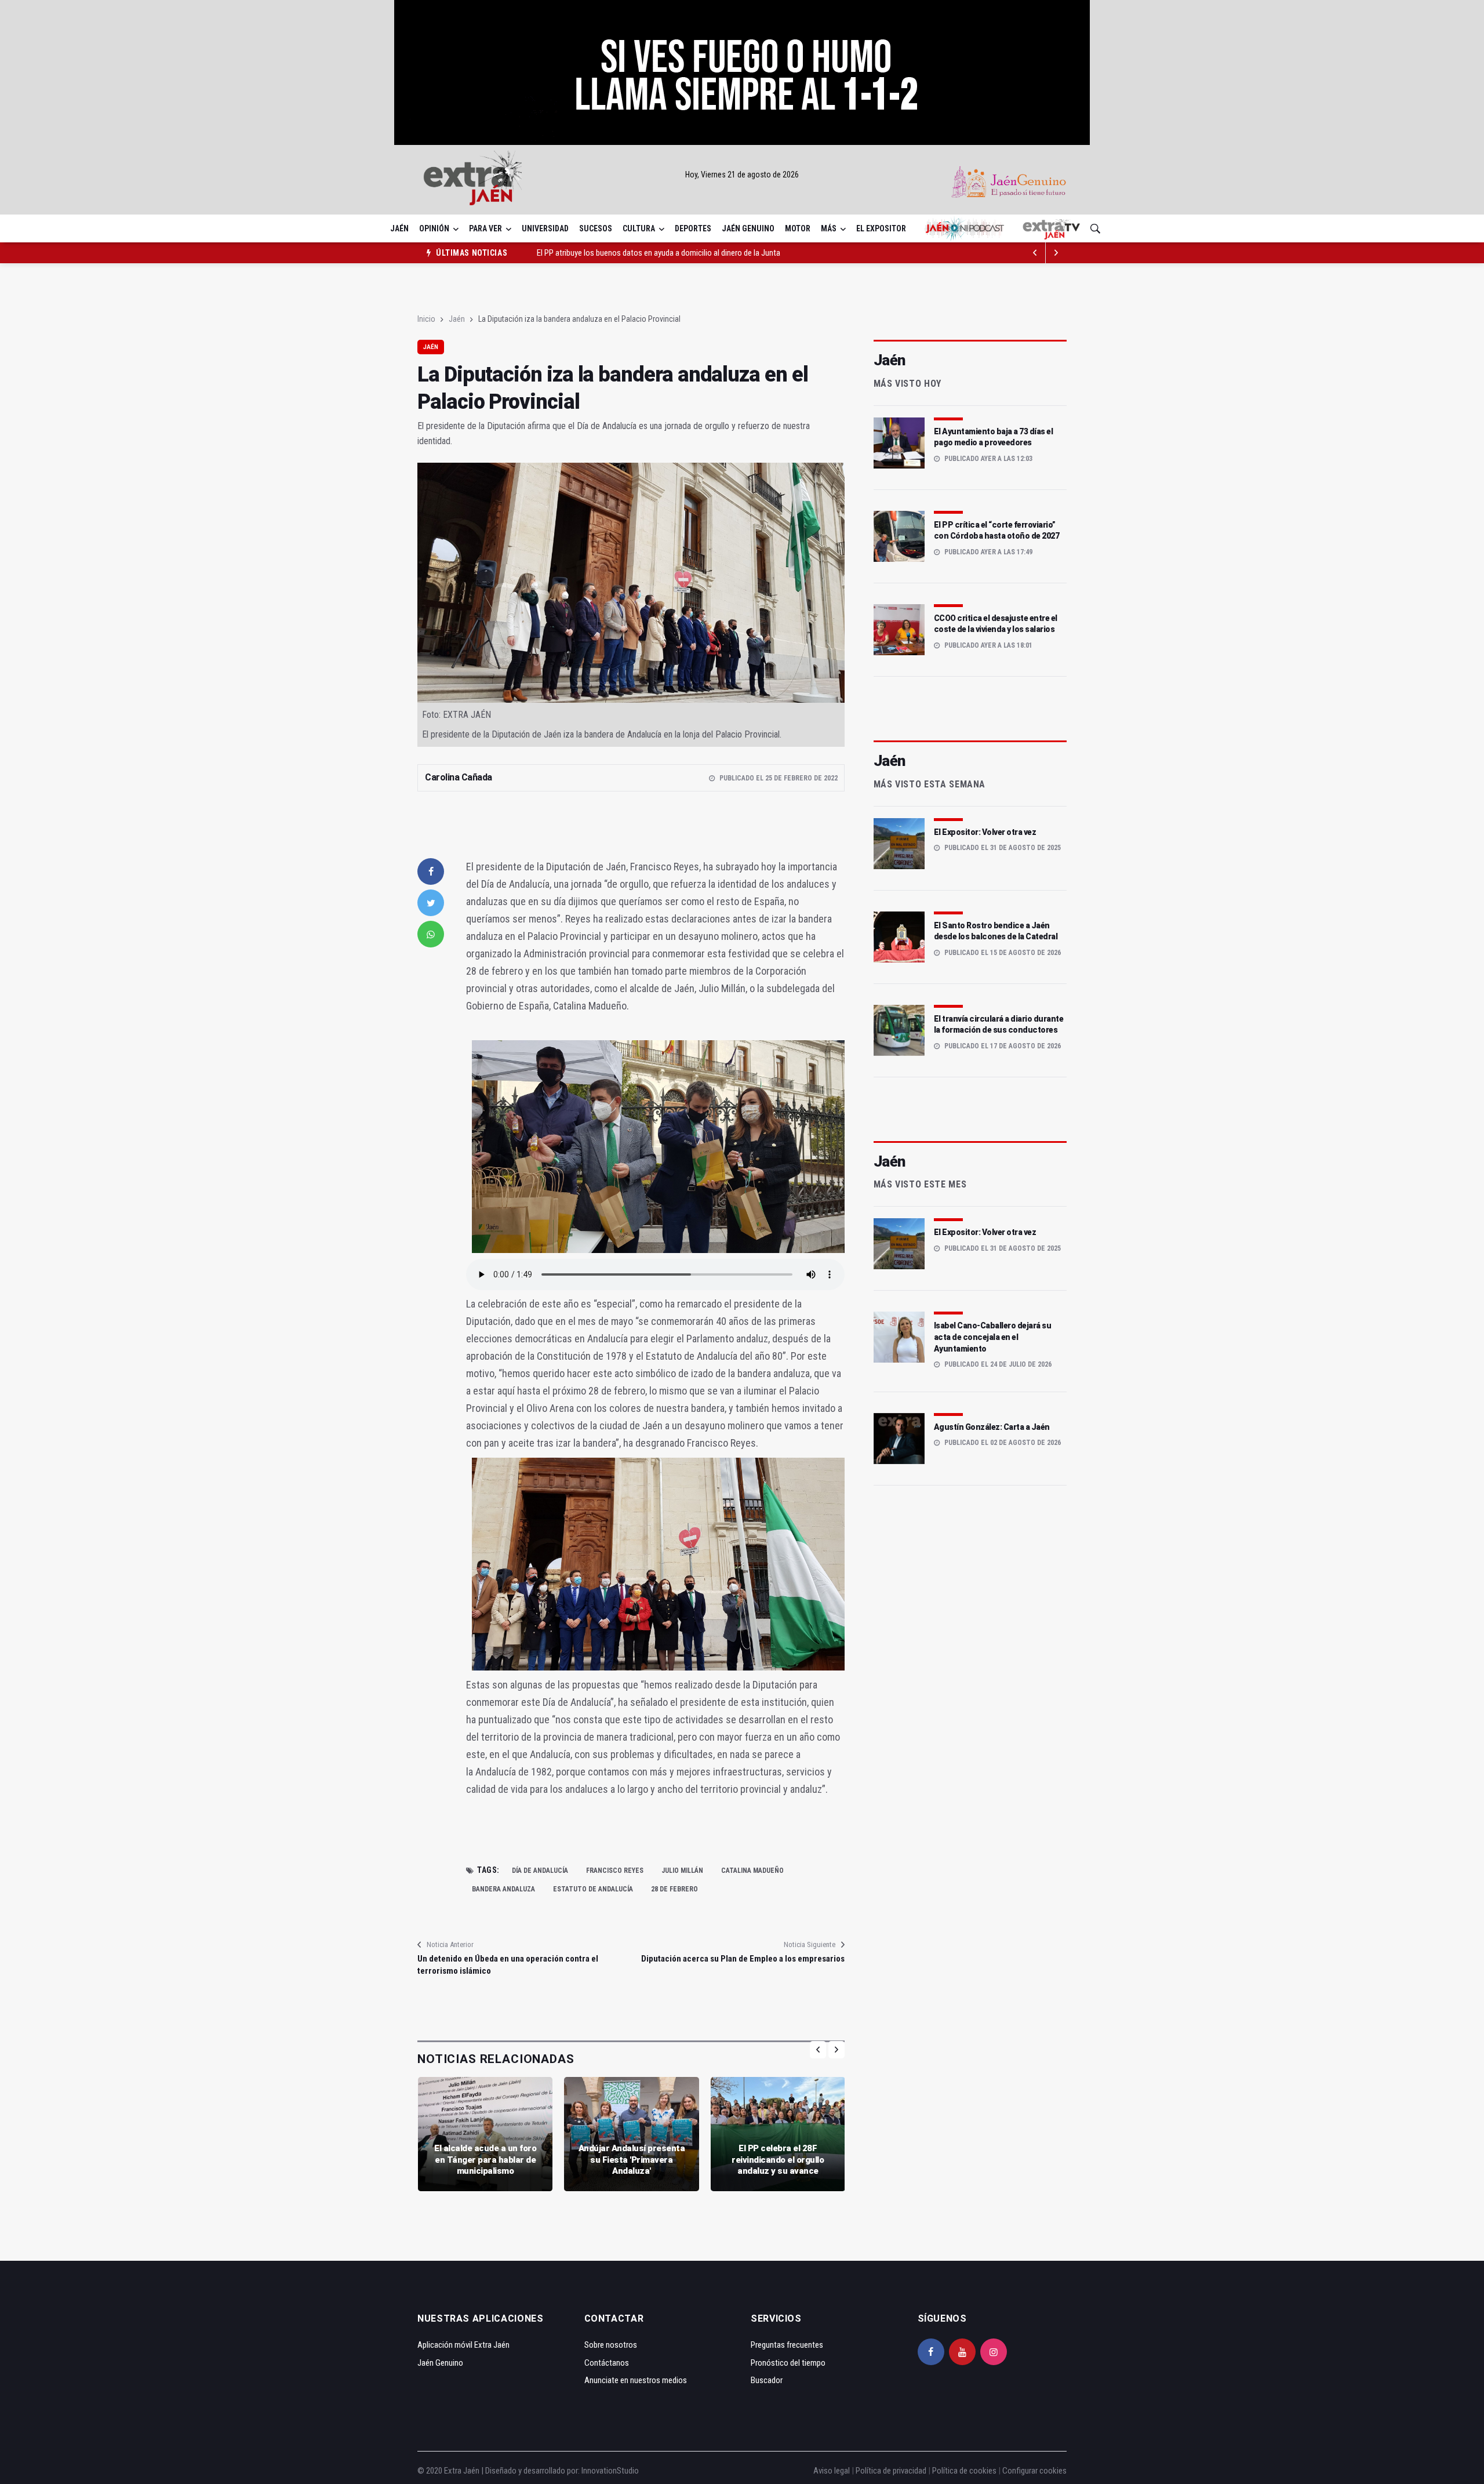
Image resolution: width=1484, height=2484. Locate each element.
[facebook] (431, 871)
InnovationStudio (610, 2471)
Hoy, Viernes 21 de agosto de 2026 (742, 175)
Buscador (767, 2380)
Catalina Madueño (752, 1871)
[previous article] (1056, 253)
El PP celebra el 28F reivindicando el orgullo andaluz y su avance (778, 2160)
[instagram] (994, 2352)
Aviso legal (832, 2471)
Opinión (434, 228)
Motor (798, 228)
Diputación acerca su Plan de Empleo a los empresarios (743, 1959)
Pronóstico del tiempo (788, 2363)
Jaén (399, 228)
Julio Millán (682, 1871)
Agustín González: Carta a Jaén (992, 1427)
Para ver (485, 228)
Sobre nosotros (611, 2345)
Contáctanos (607, 2363)
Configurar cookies (1034, 2471)
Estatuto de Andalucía (593, 1889)
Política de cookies (964, 2471)
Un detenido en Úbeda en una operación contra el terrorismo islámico (508, 1965)
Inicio (426, 319)
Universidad (545, 228)
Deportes (693, 228)
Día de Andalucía (540, 1871)
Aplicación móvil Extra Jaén (463, 2345)
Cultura (639, 228)
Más (829, 228)
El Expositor (881, 228)
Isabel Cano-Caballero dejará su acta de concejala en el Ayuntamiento (993, 1337)
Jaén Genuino (748, 228)
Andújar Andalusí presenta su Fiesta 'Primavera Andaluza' (632, 2160)
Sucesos (596, 228)
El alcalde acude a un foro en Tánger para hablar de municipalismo (485, 2160)
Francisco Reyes (615, 1871)
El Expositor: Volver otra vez (985, 832)
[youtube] (962, 2352)
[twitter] (431, 903)
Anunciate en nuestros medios (636, 2380)
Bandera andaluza (503, 1889)
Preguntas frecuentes (787, 2345)
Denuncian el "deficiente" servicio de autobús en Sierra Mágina (641, 253)
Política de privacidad (891, 2471)
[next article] (1035, 253)
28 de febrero (674, 1889)
